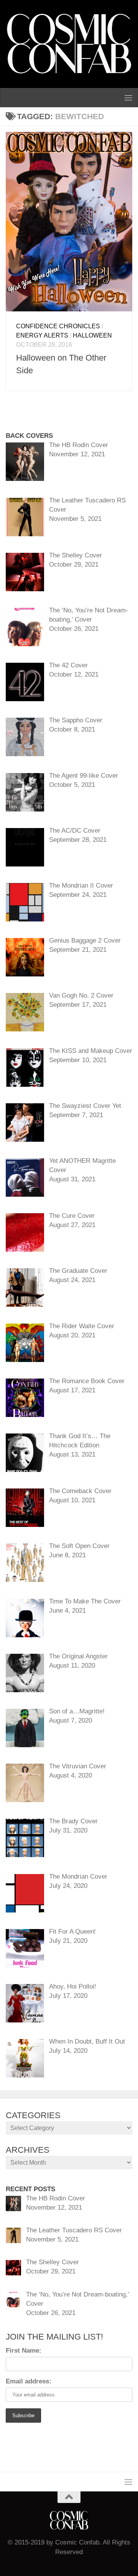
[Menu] (128, 98)
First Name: (24, 2351)
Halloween (92, 335)
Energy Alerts (42, 335)
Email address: (29, 2381)
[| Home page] (69, 44)
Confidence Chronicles (58, 326)
